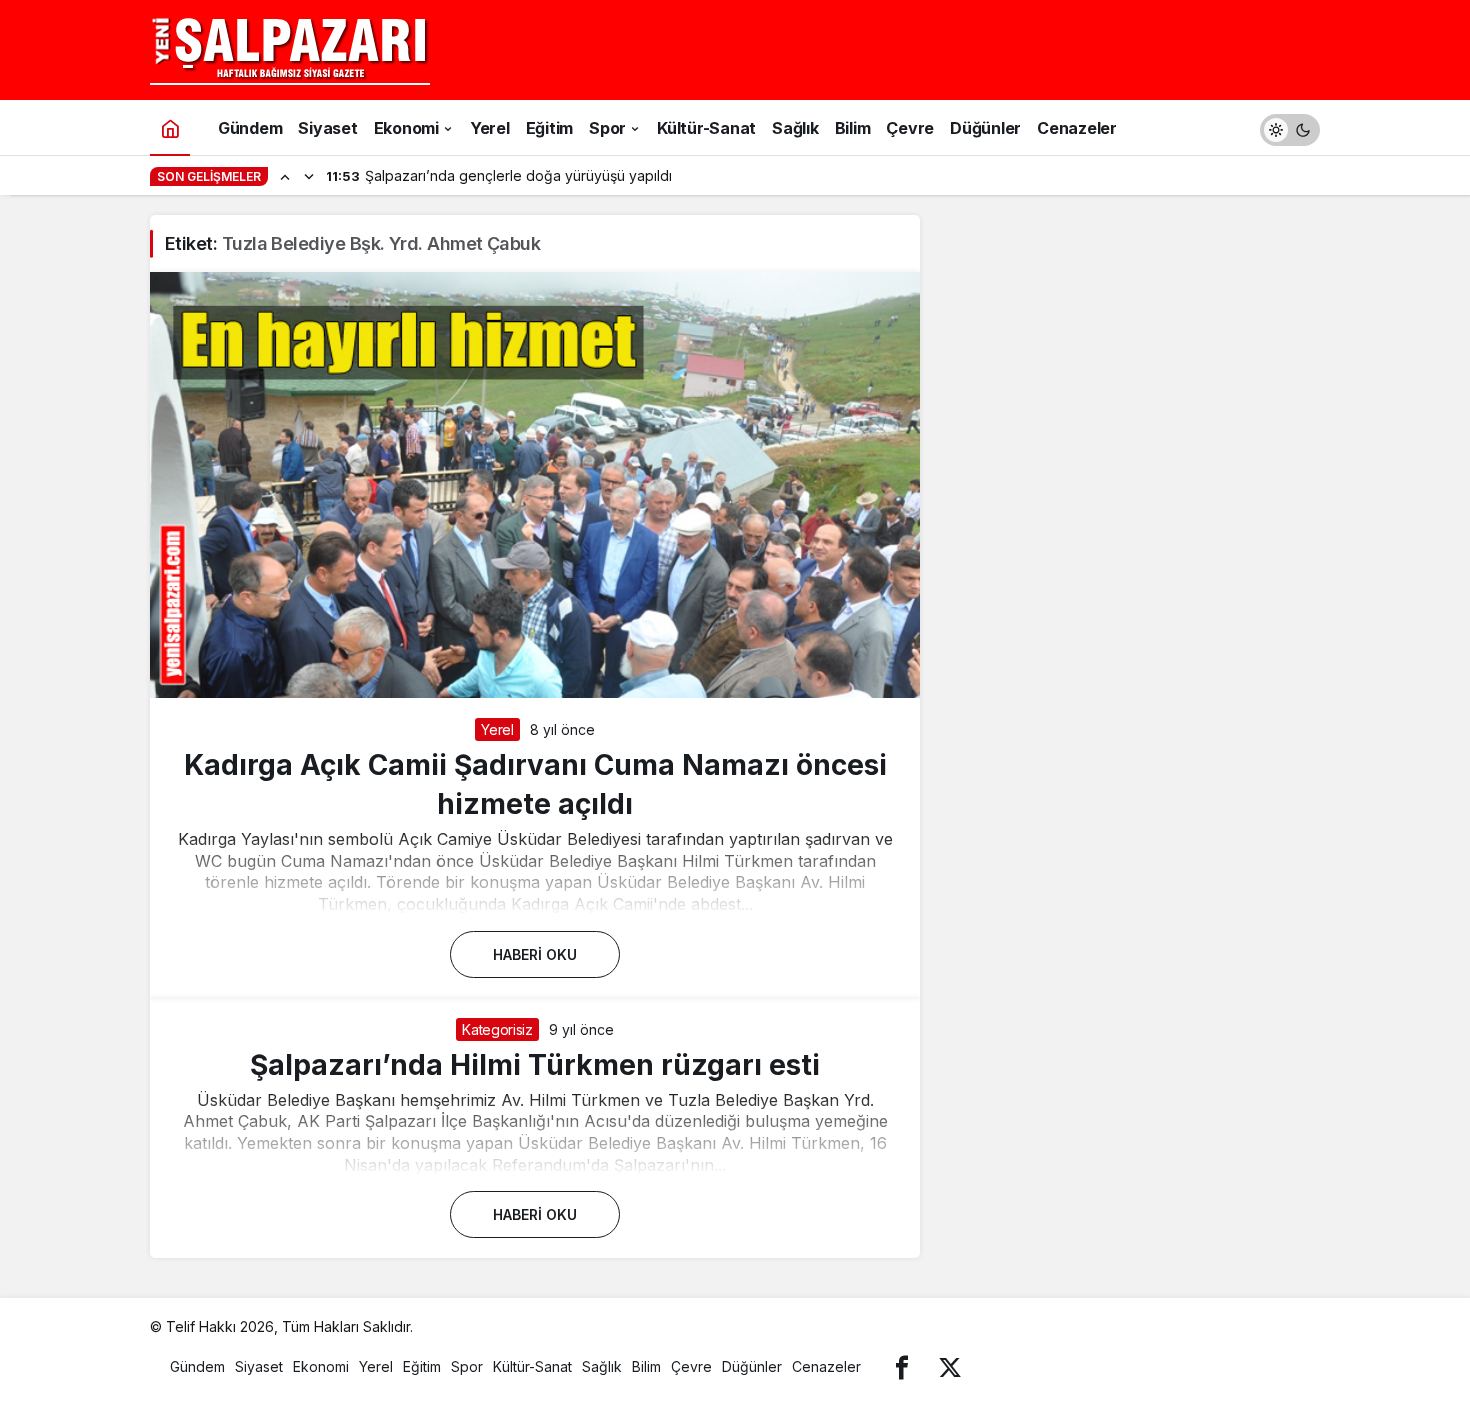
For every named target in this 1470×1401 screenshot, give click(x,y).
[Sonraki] (309, 176)
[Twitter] (950, 1366)
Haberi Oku (535, 954)
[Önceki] (285, 176)
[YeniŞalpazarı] (290, 48)
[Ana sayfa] (170, 127)
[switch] (1290, 127)
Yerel (497, 729)
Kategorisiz (497, 1029)
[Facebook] (902, 1366)
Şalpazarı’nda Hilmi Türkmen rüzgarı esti (535, 1065)
